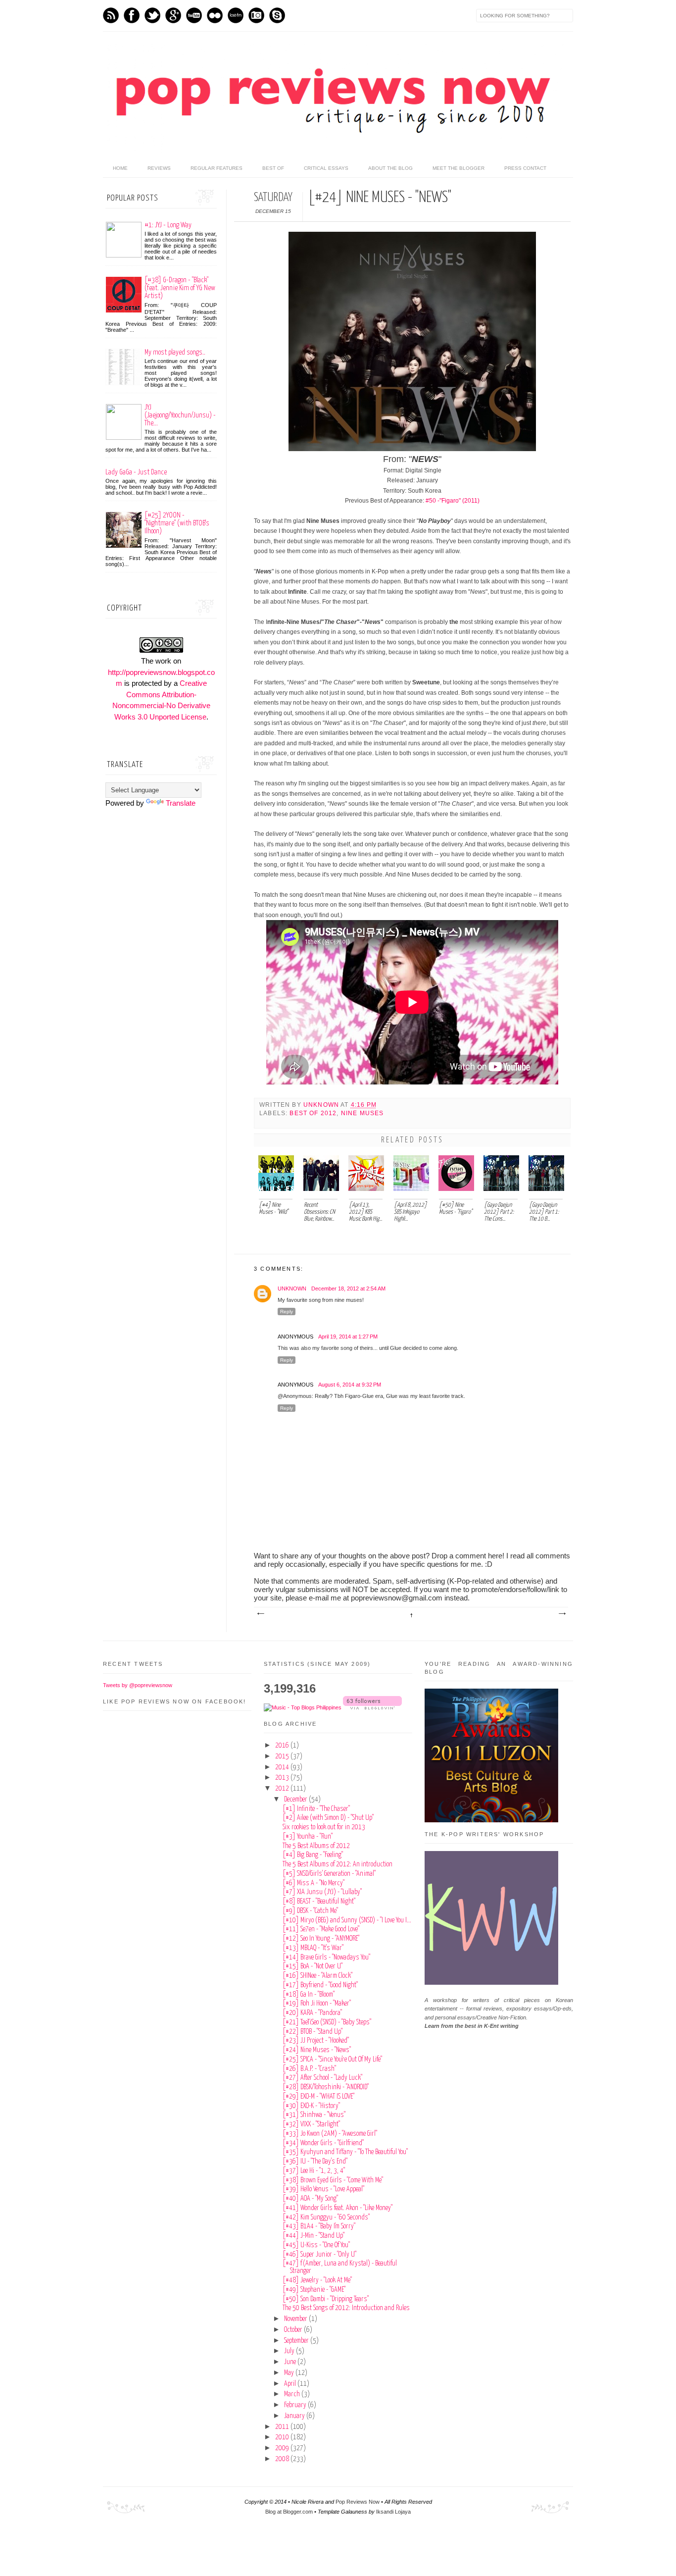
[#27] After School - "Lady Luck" (322, 2078)
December (296, 1800)
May (290, 2373)
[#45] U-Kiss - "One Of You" (316, 2245)
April (291, 2384)
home (120, 168)
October (294, 2330)
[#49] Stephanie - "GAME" (314, 2290)
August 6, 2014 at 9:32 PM (350, 1385)
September (297, 2341)
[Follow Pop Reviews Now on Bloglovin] (372, 1707)
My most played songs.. (175, 352)
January (295, 2416)
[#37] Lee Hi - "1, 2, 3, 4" (314, 2171)
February (296, 2405)
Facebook (132, 15)
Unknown (322, 1105)
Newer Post (260, 1614)
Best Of (273, 168)
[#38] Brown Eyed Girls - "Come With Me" (333, 2180)
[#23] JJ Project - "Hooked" (316, 2041)
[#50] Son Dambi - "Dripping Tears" (326, 2299)
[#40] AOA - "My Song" (310, 2199)
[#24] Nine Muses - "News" (317, 2050)
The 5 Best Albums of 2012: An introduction (338, 1864)
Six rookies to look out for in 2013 (324, 1827)
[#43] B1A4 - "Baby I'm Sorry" (319, 2226)
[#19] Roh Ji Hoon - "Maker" (317, 2004)
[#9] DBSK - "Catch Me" (310, 1911)
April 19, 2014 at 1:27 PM (348, 1337)
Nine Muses (362, 1113)
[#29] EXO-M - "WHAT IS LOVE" (318, 2097)
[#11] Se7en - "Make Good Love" (321, 1929)
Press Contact (525, 168)
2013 (283, 1778)
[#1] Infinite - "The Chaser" (316, 1809)
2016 (283, 1746)
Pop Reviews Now (358, 2502)
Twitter (152, 15)
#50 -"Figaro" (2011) (453, 501)
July (290, 2351)
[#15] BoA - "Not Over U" (313, 1966)
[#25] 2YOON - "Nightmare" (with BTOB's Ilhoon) (177, 523)
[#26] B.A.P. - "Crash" (309, 2069)
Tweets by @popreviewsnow (138, 1685)
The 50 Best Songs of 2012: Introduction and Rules (346, 2308)
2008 (283, 2459)
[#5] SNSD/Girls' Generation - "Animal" (329, 1874)
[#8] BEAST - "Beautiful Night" (319, 1902)
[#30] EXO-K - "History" (311, 2106)
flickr (215, 15)
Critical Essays (326, 168)
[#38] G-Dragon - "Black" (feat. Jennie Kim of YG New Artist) (180, 288)
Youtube (194, 15)
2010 (283, 2437)
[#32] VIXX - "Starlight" (311, 2124)
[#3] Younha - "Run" (308, 1837)
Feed (111, 15)
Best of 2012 (313, 1113)
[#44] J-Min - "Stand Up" (314, 2236)
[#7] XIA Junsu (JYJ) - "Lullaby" (322, 1892)
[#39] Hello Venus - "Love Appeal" (323, 2189)
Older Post (562, 1614)
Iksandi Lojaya (393, 2512)
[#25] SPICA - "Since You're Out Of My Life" (332, 2060)
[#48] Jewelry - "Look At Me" (317, 2280)
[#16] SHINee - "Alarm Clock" (317, 1976)
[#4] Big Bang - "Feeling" (313, 1855)
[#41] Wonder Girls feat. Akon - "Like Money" (338, 2208)
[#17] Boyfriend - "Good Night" (320, 1985)
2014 (283, 1767)
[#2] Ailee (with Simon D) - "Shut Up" (328, 1818)
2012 (283, 1789)
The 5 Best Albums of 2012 (316, 1846)
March (293, 2394)
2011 (283, 2427)
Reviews (159, 168)
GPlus (173, 15)
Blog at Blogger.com (289, 2512)
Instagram (256, 15)
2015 (283, 1756)
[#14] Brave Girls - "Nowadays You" (326, 1958)
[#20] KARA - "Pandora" (312, 2013)
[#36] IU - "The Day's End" (315, 2162)
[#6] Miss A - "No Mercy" (314, 1883)
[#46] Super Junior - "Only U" (319, 2255)
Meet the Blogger (459, 168)
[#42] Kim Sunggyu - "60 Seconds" (326, 2217)
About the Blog (390, 168)
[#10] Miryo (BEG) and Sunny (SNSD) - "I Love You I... (347, 1920)
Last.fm (236, 15)
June (291, 2362)
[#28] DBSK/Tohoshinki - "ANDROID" (326, 2087)
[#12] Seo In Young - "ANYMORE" (321, 1939)
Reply (287, 1312)
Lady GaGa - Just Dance (136, 472)
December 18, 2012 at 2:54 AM (348, 1288)
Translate (181, 803)
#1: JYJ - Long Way (168, 225)
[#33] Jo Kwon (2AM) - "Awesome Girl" (330, 2134)
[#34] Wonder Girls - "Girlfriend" (323, 2143)
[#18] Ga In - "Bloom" (309, 1995)
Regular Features (217, 168)
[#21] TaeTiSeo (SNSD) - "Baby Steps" (327, 2022)
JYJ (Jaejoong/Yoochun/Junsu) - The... (180, 415)
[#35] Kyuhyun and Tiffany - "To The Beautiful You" (345, 2152)
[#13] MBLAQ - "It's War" (313, 1948)
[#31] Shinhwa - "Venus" (314, 2115)
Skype (277, 15)
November (296, 2319)
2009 (283, 2448)
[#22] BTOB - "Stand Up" (313, 2032)
